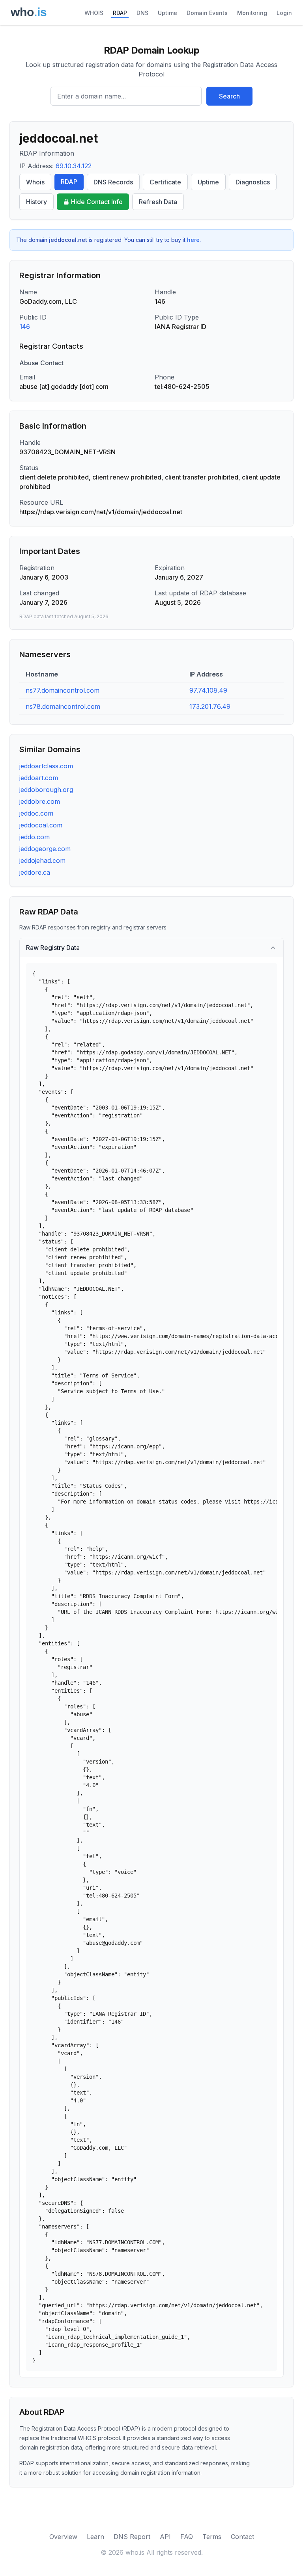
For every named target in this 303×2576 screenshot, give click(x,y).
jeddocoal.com (41, 825)
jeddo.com (35, 837)
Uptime (167, 13)
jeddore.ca (35, 872)
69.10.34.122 (74, 166)
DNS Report (132, 2537)
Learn (95, 2537)
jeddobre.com (40, 801)
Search (229, 96)
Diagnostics (253, 182)
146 (25, 327)
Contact (242, 2537)
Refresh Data (158, 202)
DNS (142, 13)
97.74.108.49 (208, 690)
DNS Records (113, 182)
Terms (212, 2537)
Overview (63, 2537)
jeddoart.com (39, 778)
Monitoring (252, 13)
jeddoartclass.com (46, 766)
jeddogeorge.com (45, 849)
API (165, 2537)
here (193, 240)
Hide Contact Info (97, 202)
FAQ (187, 2537)
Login (284, 13)
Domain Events (207, 13)
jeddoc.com (36, 813)
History (36, 202)
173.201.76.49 (210, 706)
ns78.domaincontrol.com (63, 706)
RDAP (120, 13)
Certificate (165, 182)
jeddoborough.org (46, 790)
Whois (35, 182)
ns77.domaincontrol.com (63, 690)
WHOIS (94, 13)
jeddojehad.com (42, 861)
